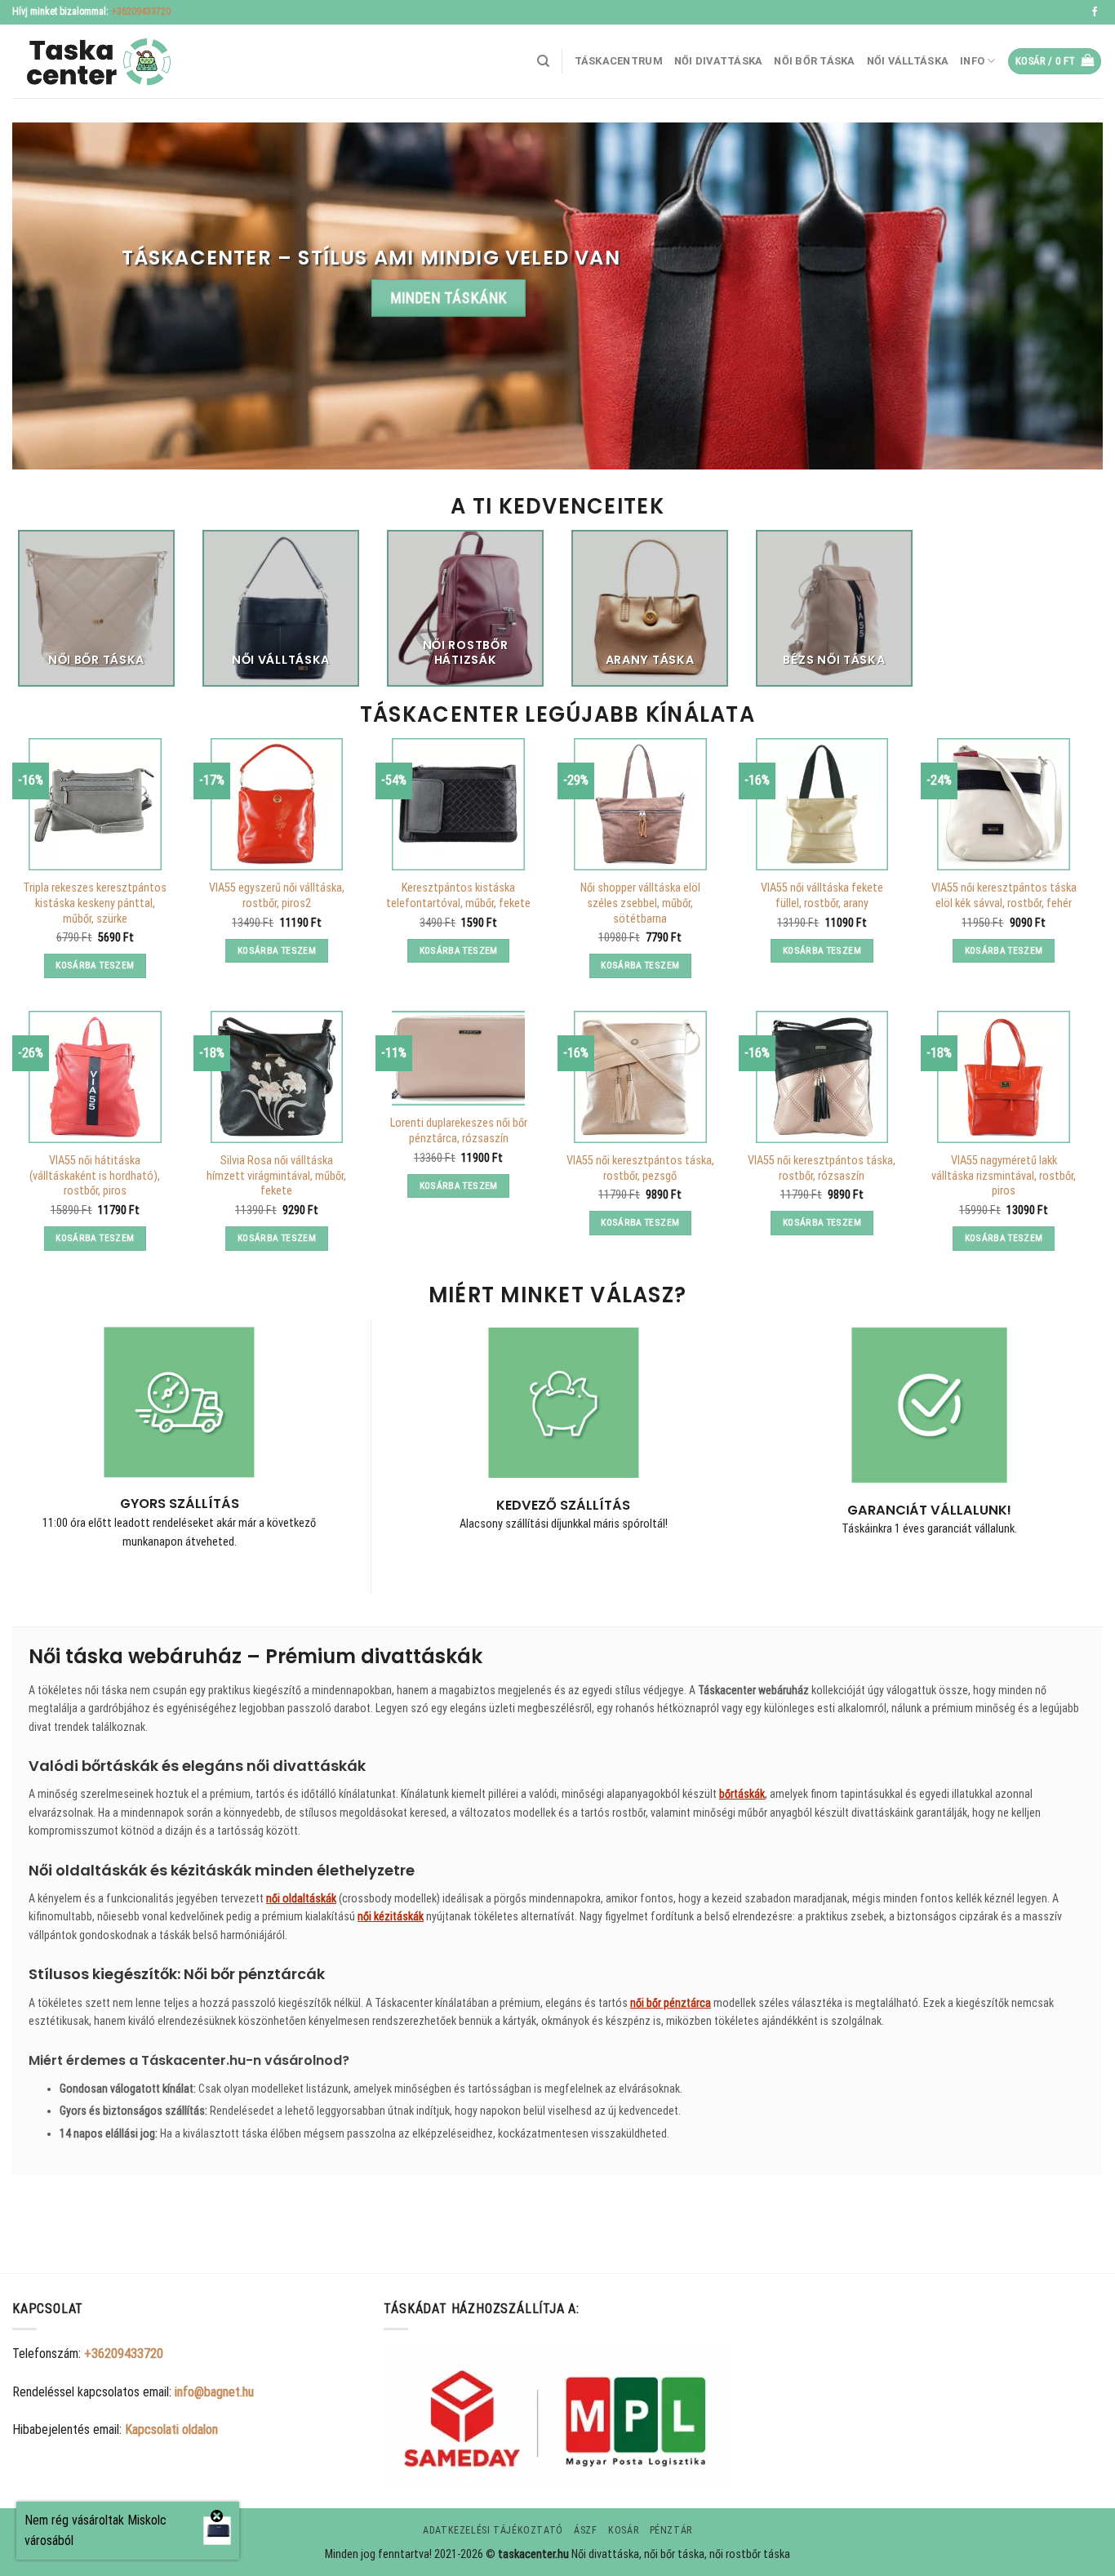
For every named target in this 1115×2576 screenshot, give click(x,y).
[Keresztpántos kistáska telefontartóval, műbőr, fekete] (458, 804)
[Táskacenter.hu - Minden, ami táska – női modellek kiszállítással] (94, 62)
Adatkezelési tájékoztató (493, 2530)
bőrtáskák (742, 1794)
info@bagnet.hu (214, 2392)
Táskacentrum (619, 61)
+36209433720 (141, 11)
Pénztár (671, 2530)
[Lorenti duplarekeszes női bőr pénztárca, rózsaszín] (458, 1059)
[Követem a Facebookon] (1095, 12)
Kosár (623, 2530)
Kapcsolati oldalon (171, 2429)
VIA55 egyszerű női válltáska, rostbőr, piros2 (277, 896)
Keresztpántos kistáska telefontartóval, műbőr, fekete (458, 896)
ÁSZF (585, 2530)
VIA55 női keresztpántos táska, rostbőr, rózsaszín (822, 1168)
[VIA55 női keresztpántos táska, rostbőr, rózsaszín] (822, 1077)
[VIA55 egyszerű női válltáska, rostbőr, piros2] (277, 804)
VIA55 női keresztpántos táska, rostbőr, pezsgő (640, 1168)
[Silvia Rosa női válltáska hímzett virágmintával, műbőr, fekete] (277, 1077)
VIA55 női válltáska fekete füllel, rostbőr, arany (822, 896)
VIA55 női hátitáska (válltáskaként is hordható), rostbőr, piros (95, 1176)
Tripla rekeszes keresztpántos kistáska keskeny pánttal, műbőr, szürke (95, 903)
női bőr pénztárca (671, 2003)
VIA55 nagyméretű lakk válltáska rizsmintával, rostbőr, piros (1004, 1176)
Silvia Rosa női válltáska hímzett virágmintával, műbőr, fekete (276, 1176)
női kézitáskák (391, 1916)
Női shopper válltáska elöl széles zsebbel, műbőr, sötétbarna (640, 903)
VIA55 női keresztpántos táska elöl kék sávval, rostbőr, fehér (1004, 896)
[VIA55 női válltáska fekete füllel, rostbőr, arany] (822, 804)
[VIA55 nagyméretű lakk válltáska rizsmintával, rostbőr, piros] (1003, 1077)
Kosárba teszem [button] (95, 965)
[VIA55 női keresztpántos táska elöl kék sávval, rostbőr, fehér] (1003, 804)
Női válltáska (908, 61)
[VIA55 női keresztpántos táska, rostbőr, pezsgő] (640, 1077)
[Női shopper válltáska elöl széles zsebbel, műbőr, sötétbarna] (640, 804)
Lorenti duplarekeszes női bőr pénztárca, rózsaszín (459, 1131)
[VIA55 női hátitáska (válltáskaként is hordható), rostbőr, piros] (95, 1077)
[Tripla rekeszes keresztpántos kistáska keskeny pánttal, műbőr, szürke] (95, 804)
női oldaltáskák (301, 1898)
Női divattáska (719, 61)
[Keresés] (543, 61)
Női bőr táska (814, 61)
